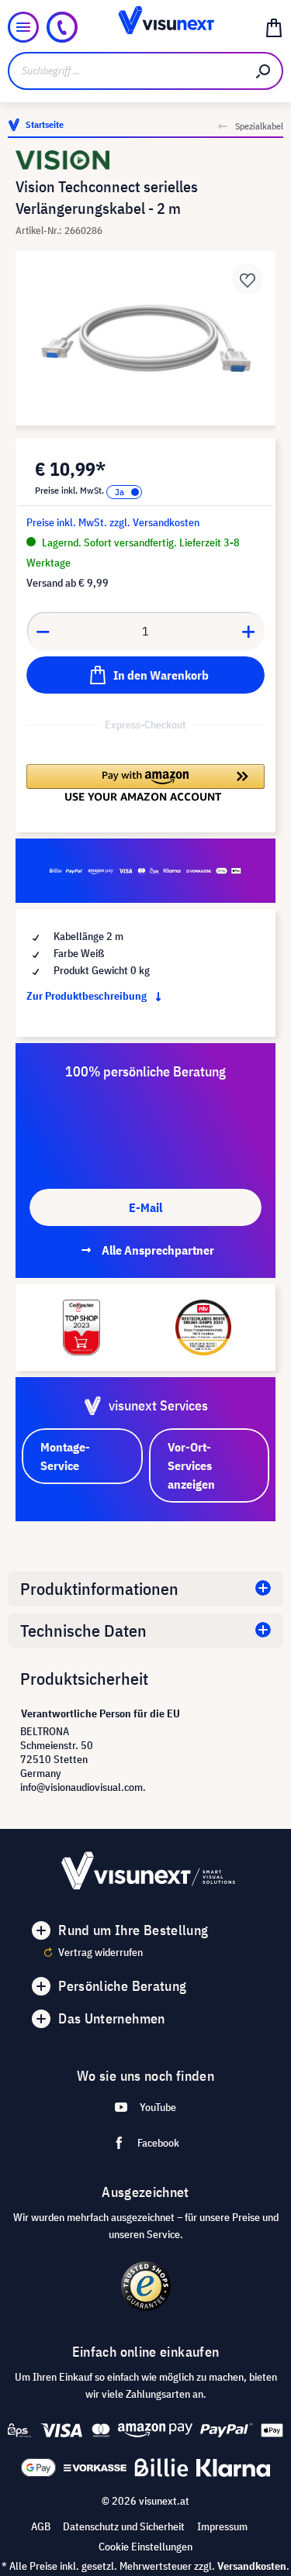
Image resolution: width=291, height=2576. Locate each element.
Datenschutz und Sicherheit (124, 2526)
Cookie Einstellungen (145, 2547)
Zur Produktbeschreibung (88, 996)
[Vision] (145, 160)
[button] (145, 783)
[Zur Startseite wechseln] (145, 27)
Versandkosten (252, 2566)
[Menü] (23, 27)
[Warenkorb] (274, 27)
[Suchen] (264, 71)
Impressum (222, 2526)
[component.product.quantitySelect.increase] (249, 631)
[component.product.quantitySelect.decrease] (43, 631)
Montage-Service (65, 1456)
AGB (41, 2526)
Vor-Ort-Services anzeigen (191, 1465)
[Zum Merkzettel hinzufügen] (248, 279)
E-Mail (145, 1207)
